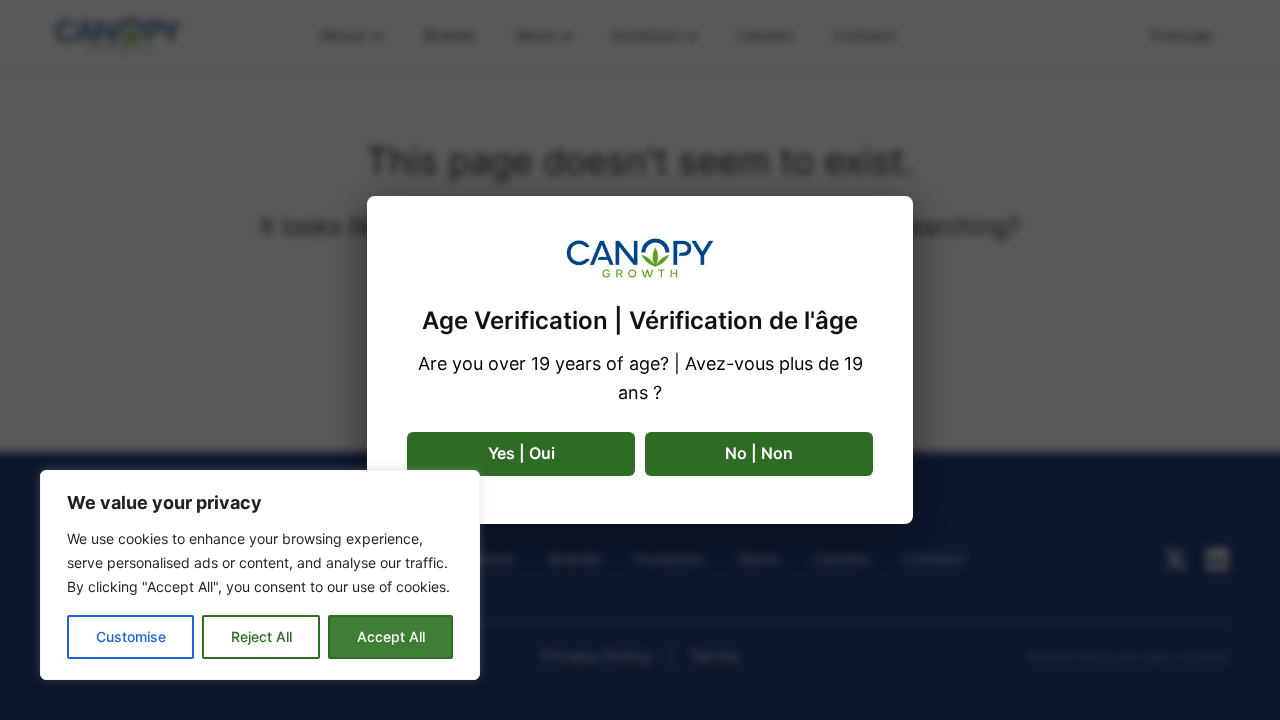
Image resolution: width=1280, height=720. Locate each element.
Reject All (261, 636)
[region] (260, 575)
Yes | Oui (521, 453)
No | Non (759, 453)
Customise (131, 636)
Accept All (391, 636)
